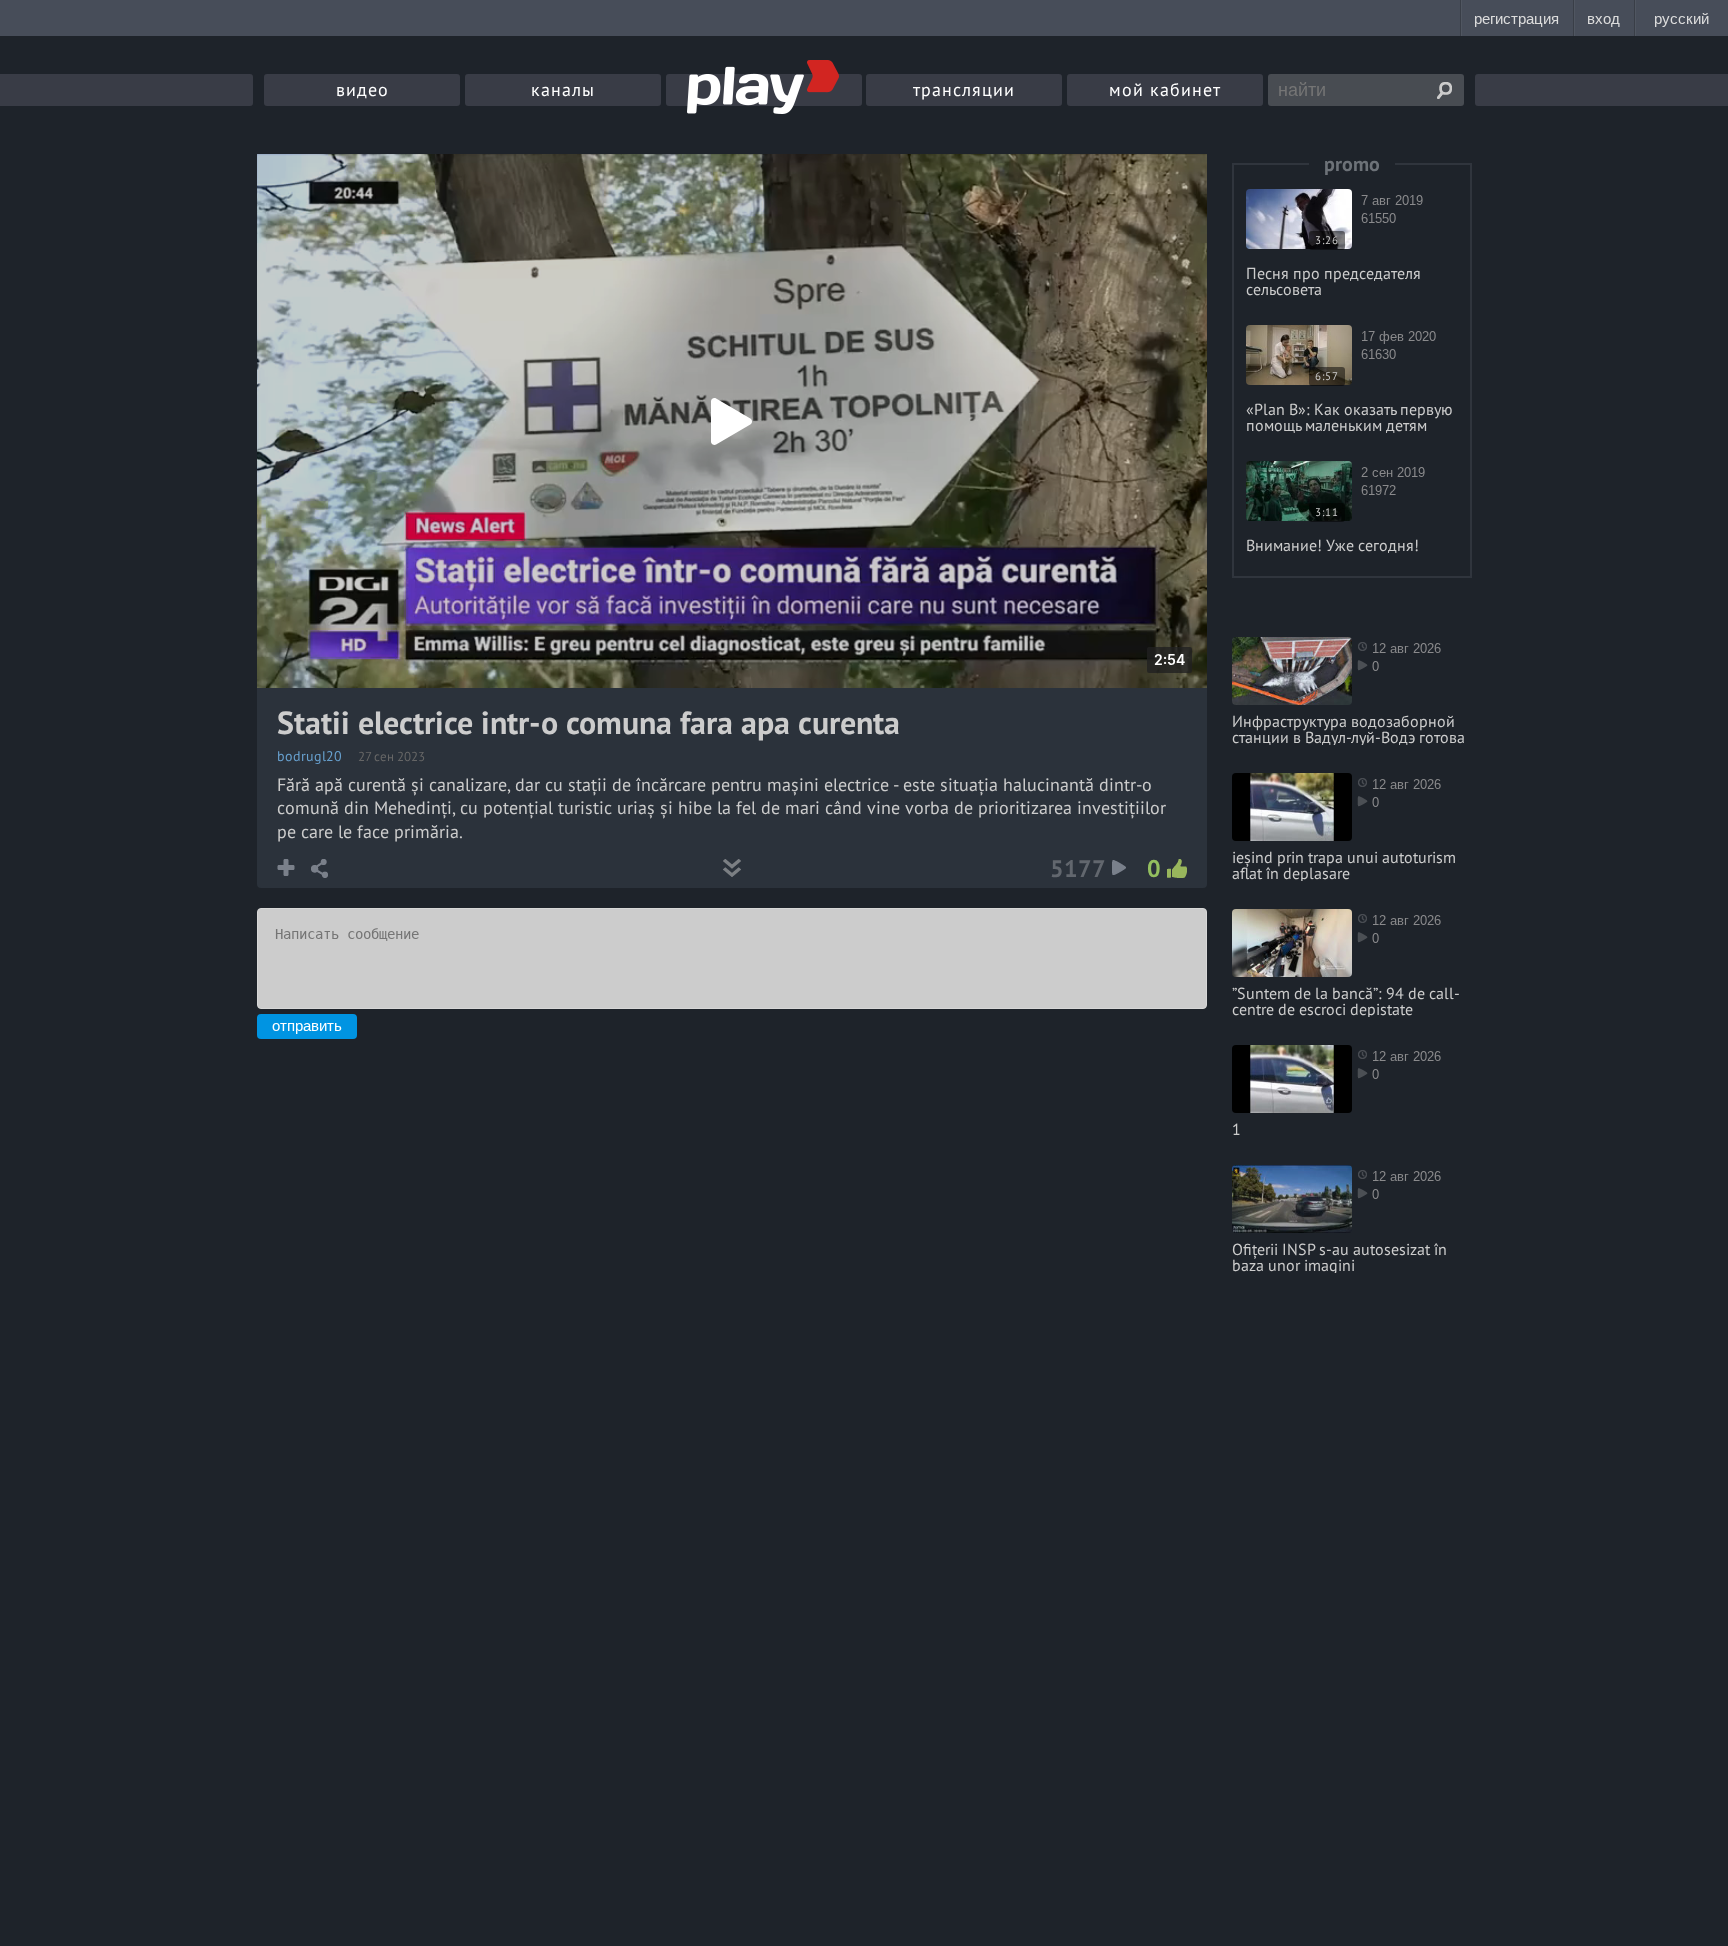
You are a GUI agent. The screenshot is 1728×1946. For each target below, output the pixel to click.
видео (362, 89)
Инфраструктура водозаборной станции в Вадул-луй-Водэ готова (1348, 729)
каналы (563, 89)
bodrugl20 (309, 756)
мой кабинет (1165, 89)
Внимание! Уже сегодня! (1332, 545)
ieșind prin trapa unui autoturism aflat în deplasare (1344, 865)
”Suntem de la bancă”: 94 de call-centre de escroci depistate (1346, 1001)
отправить (307, 1025)
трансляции (964, 89)
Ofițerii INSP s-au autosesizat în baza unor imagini (1339, 1257)
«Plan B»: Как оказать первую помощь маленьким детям (1349, 417)
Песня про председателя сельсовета (1333, 281)
